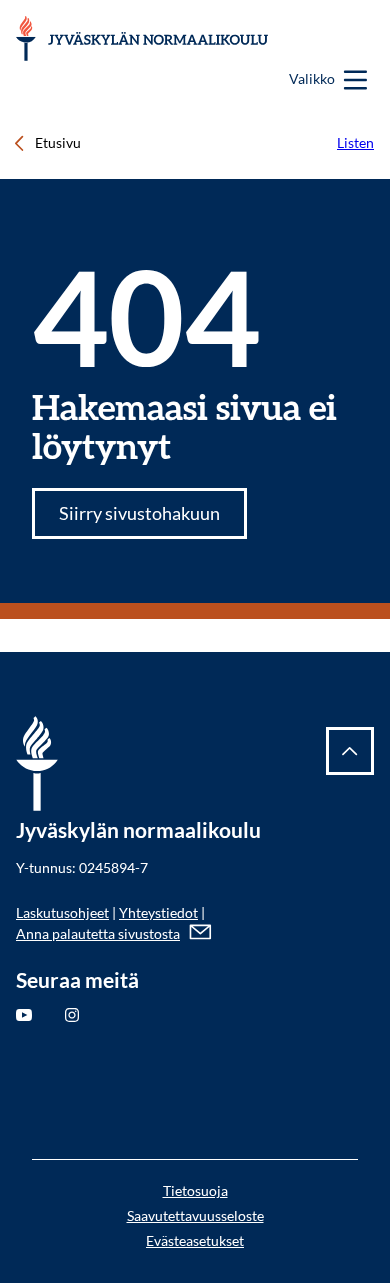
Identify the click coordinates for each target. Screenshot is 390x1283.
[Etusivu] (143, 38)
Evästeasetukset (195, 1240)
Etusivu (58, 142)
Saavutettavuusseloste (195, 1215)
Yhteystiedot (158, 912)
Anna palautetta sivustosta (98, 933)
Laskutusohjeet (62, 912)
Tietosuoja (195, 1190)
